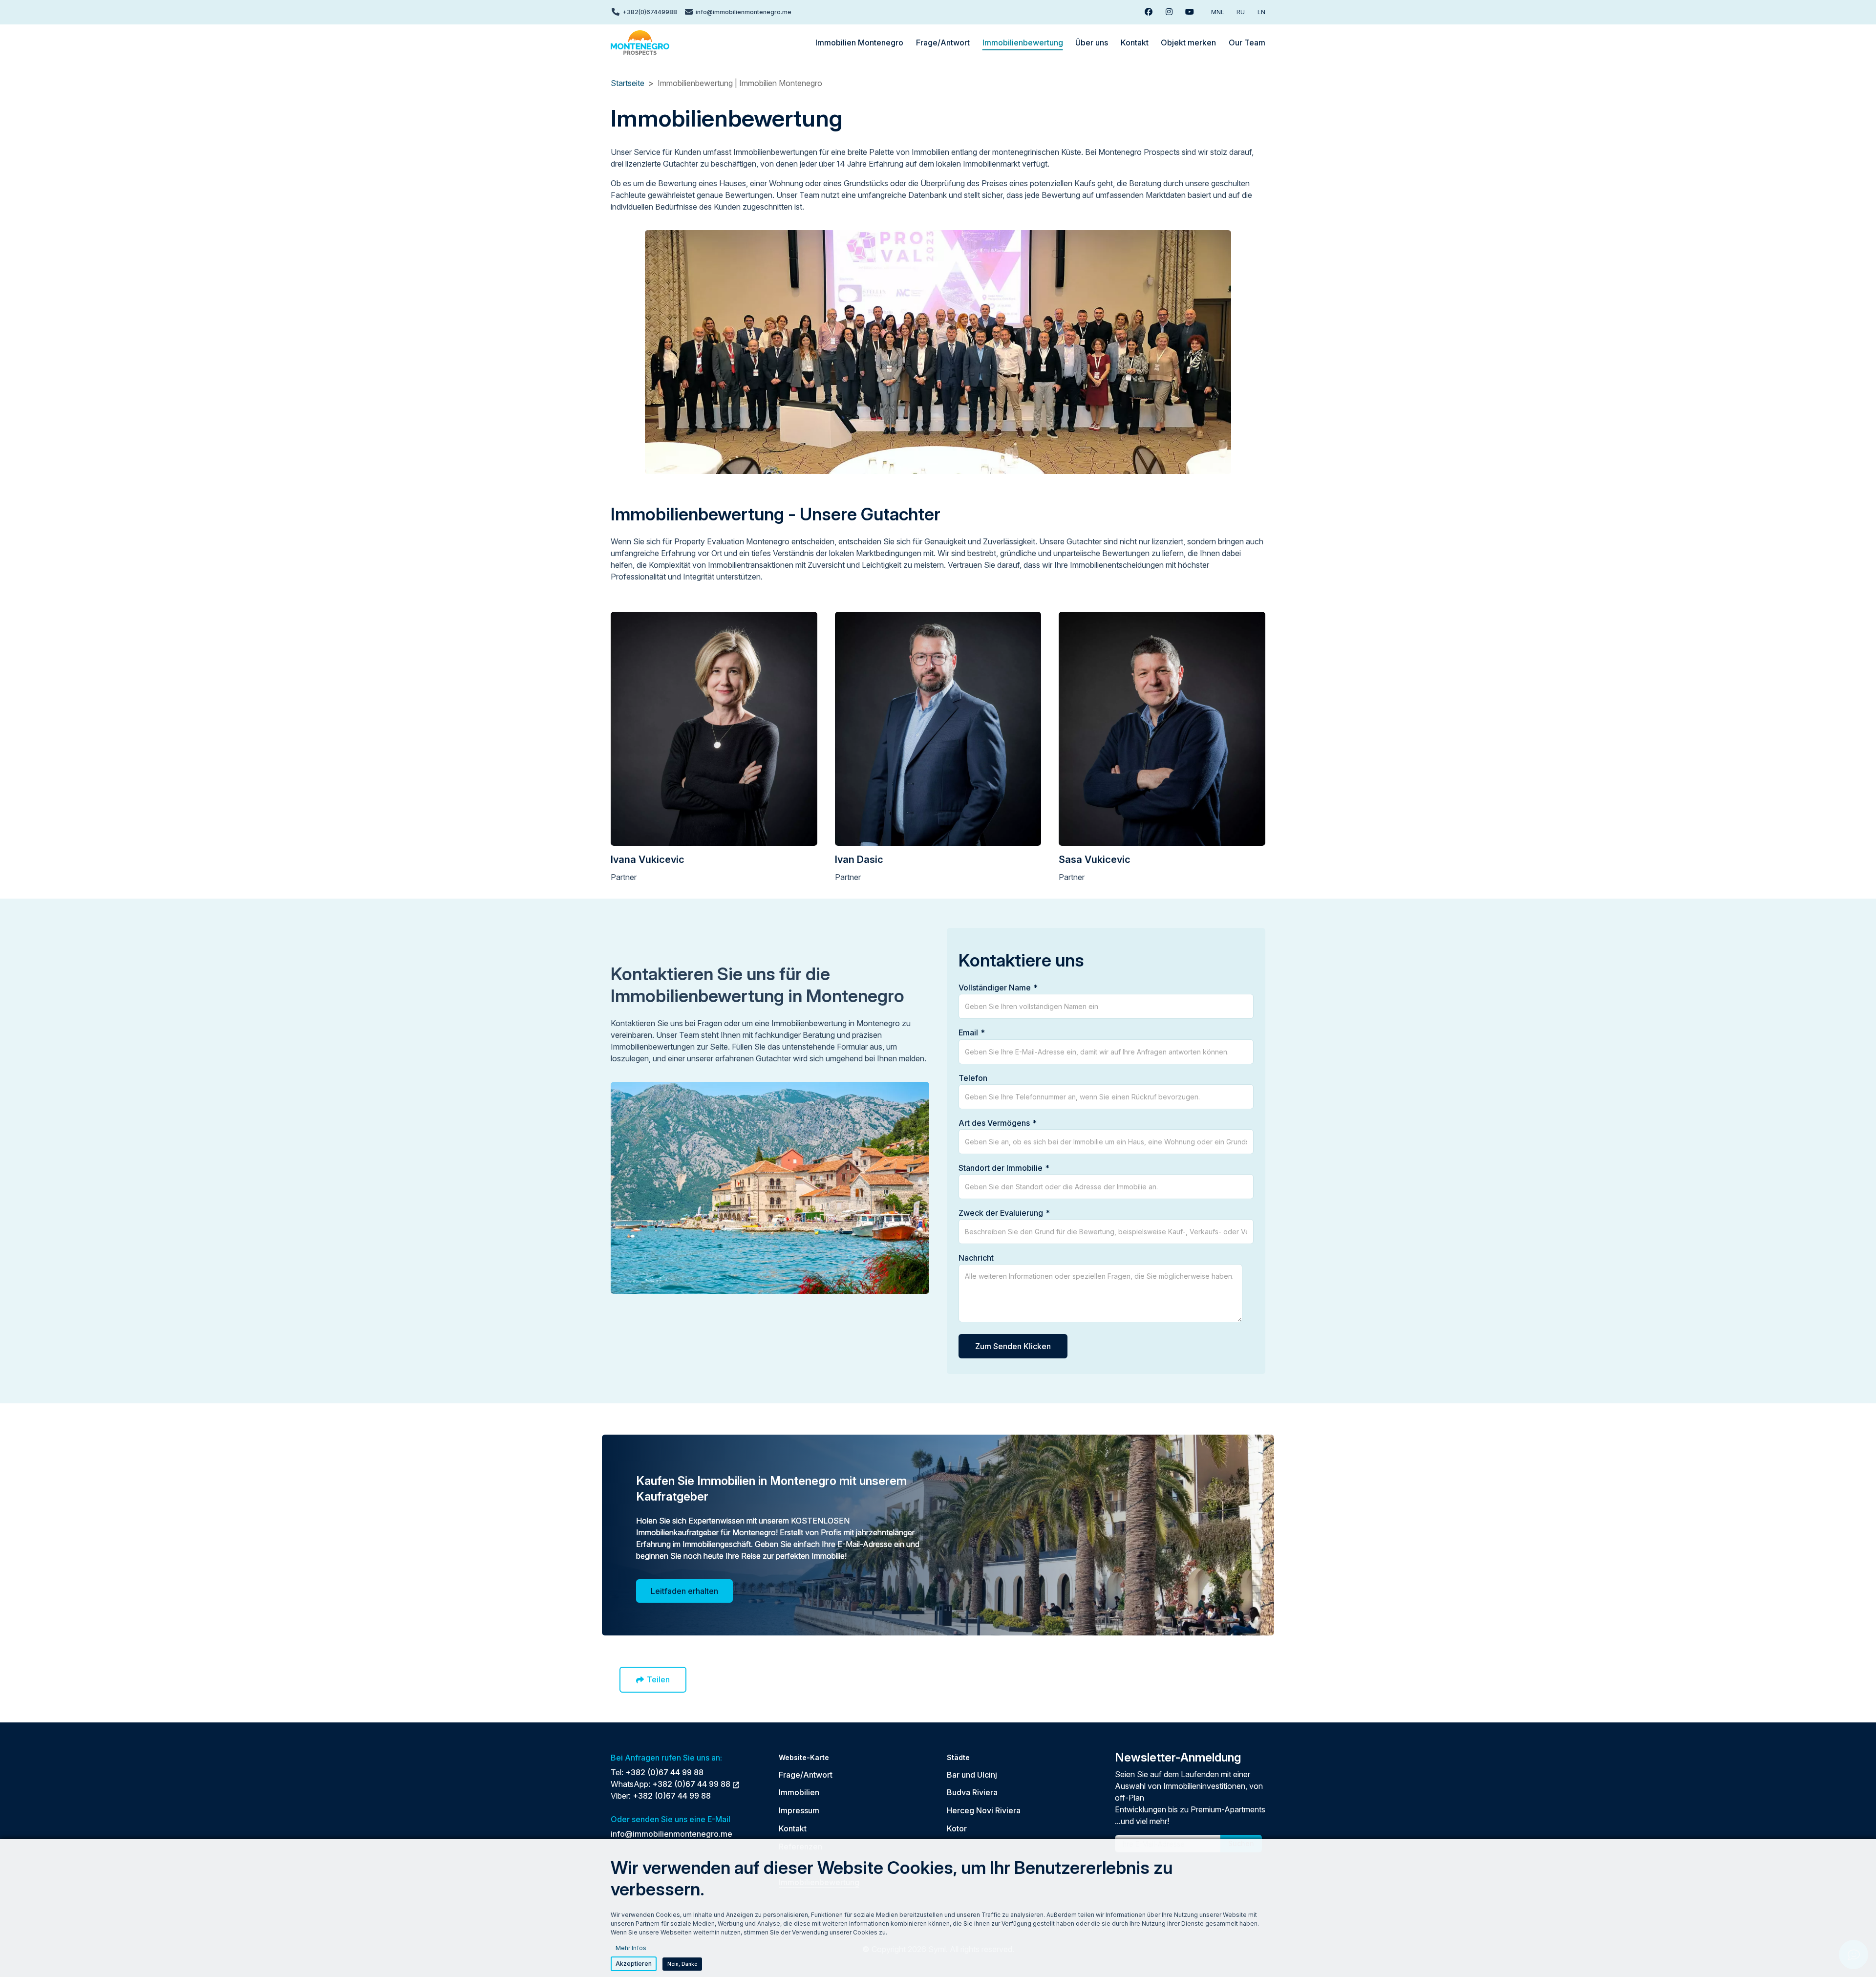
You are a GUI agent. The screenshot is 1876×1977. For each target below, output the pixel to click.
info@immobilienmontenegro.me (672, 1834)
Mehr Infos (631, 1948)
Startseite (628, 83)
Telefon (973, 1078)
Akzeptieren (634, 1964)
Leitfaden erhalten (684, 1591)
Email (968, 1032)
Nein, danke (682, 1964)
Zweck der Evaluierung (1001, 1213)
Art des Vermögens (994, 1123)
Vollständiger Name (995, 988)
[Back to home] (640, 43)
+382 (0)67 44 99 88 (664, 1772)
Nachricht (976, 1258)
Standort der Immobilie (1001, 1168)
